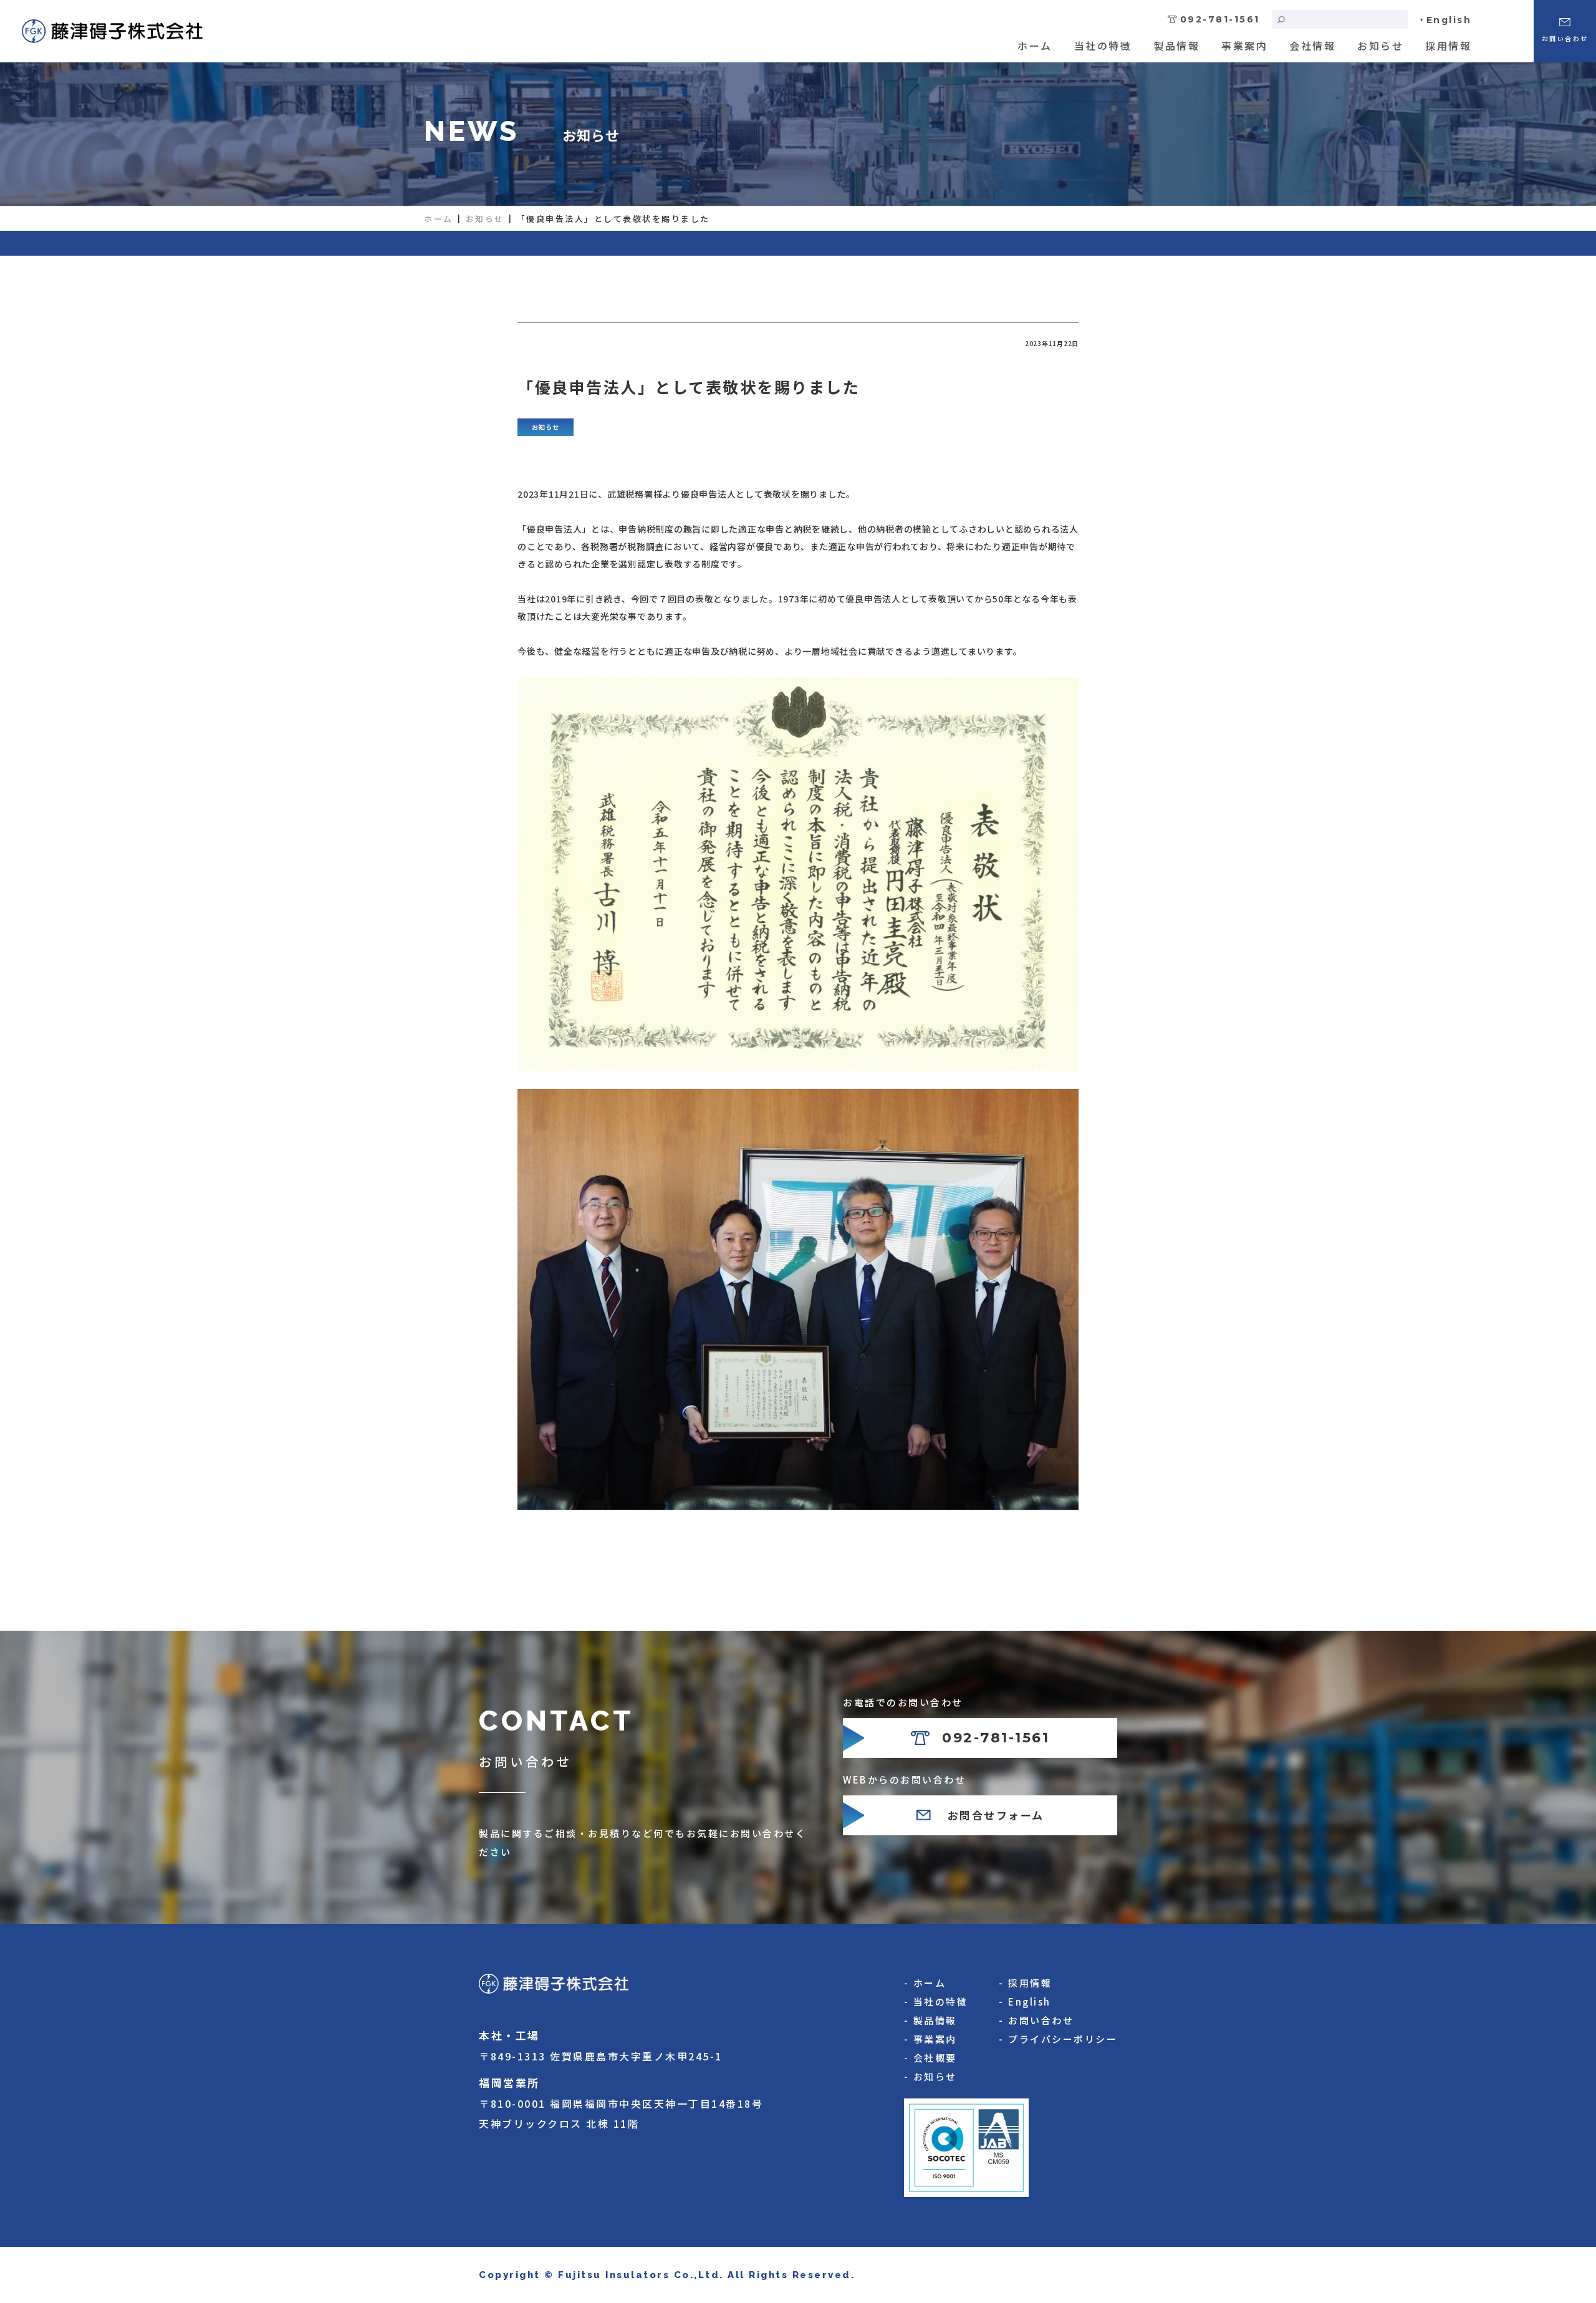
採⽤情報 (1448, 46)
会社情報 (1312, 46)
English (1449, 20)
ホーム (1035, 46)
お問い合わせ (1041, 2020)
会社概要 (935, 2058)
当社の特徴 (1103, 46)
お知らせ (1380, 46)
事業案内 (1244, 46)
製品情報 (1176, 46)
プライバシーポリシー (1063, 2039)
